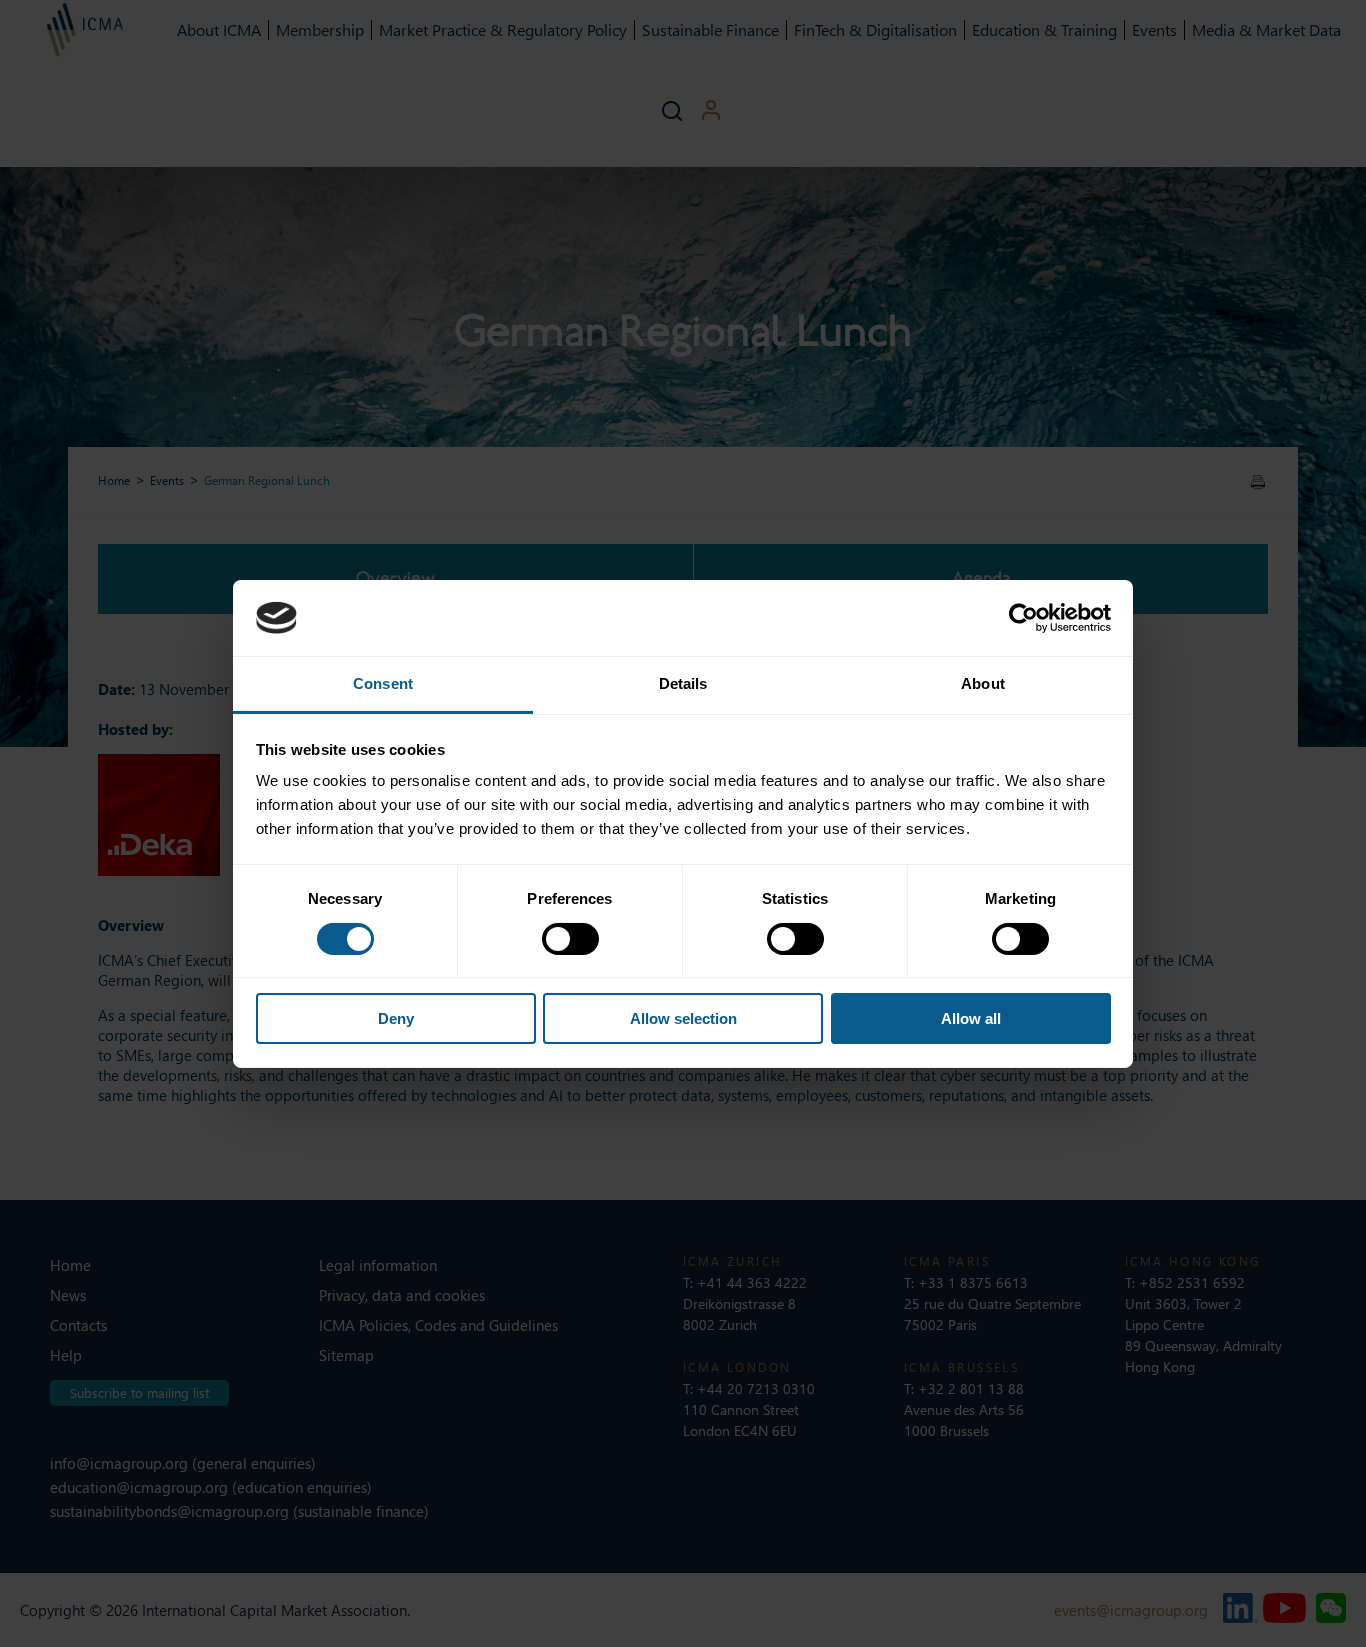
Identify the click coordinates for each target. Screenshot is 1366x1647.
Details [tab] (683, 683)
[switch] (570, 939)
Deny (396, 1018)
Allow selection (683, 1018)
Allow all (971, 1018)
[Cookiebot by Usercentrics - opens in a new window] (1023, 618)
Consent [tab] (383, 683)
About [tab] (983, 683)
